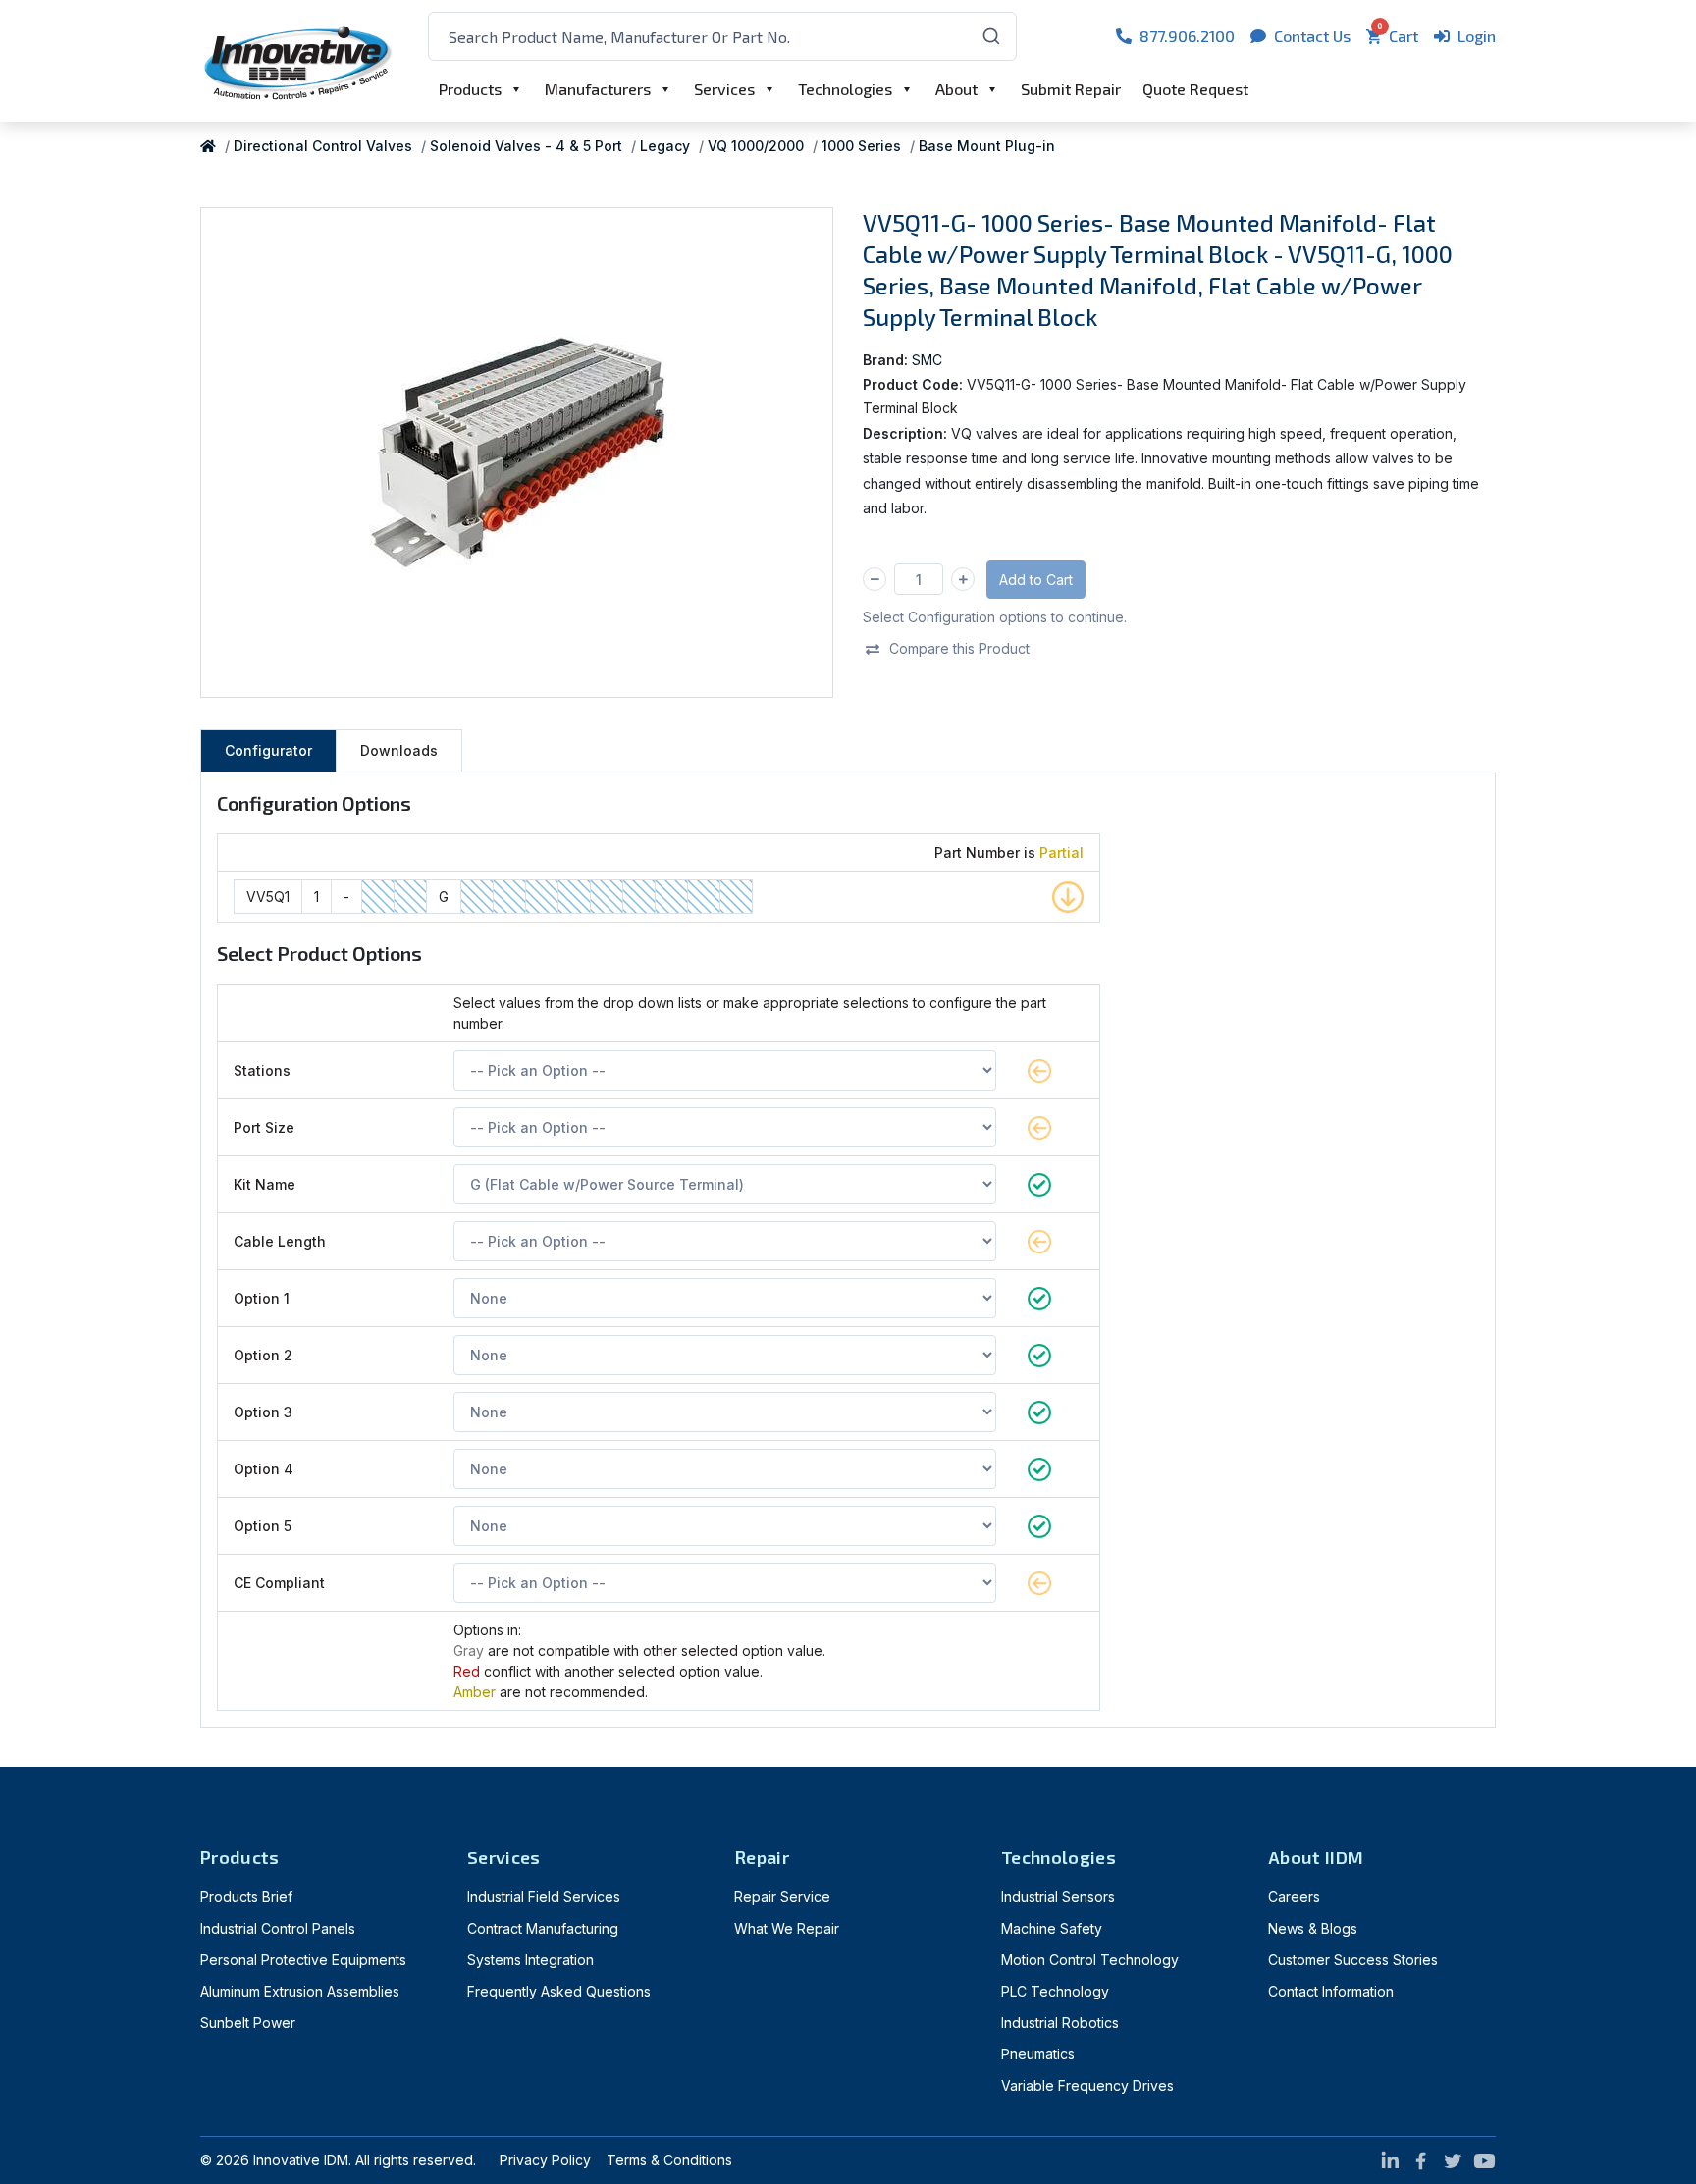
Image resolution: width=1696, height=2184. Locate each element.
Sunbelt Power (248, 2023)
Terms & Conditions (669, 2160)
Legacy (665, 146)
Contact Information (1331, 1991)
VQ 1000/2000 (756, 146)
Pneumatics (1038, 2054)
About (956, 89)
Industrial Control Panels (278, 1928)
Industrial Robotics (1060, 2023)
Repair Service (782, 1897)
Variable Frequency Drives (1087, 2085)
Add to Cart (1036, 580)
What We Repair (787, 1928)
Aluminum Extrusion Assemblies (300, 1991)
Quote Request (1195, 89)
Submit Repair (1071, 89)
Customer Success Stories (1353, 1960)
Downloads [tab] (399, 750)
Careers (1294, 1897)
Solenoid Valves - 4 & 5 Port (526, 146)
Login (1477, 36)
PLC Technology (1055, 1991)
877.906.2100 (1187, 36)
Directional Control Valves (323, 146)
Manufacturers (598, 89)
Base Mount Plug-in (987, 146)
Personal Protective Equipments (303, 1960)
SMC (927, 360)
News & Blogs (1313, 1928)
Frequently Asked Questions (559, 1991)
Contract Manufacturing (543, 1928)
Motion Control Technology (1090, 1960)
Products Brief (246, 1897)
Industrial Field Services (544, 1897)
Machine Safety (1052, 1928)
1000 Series (861, 146)
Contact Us (1312, 36)
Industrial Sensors (1058, 1897)
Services (724, 89)
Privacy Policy (545, 2160)
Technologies (845, 89)
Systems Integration (530, 1960)
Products (470, 89)
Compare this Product (959, 648)
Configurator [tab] (268, 750)
